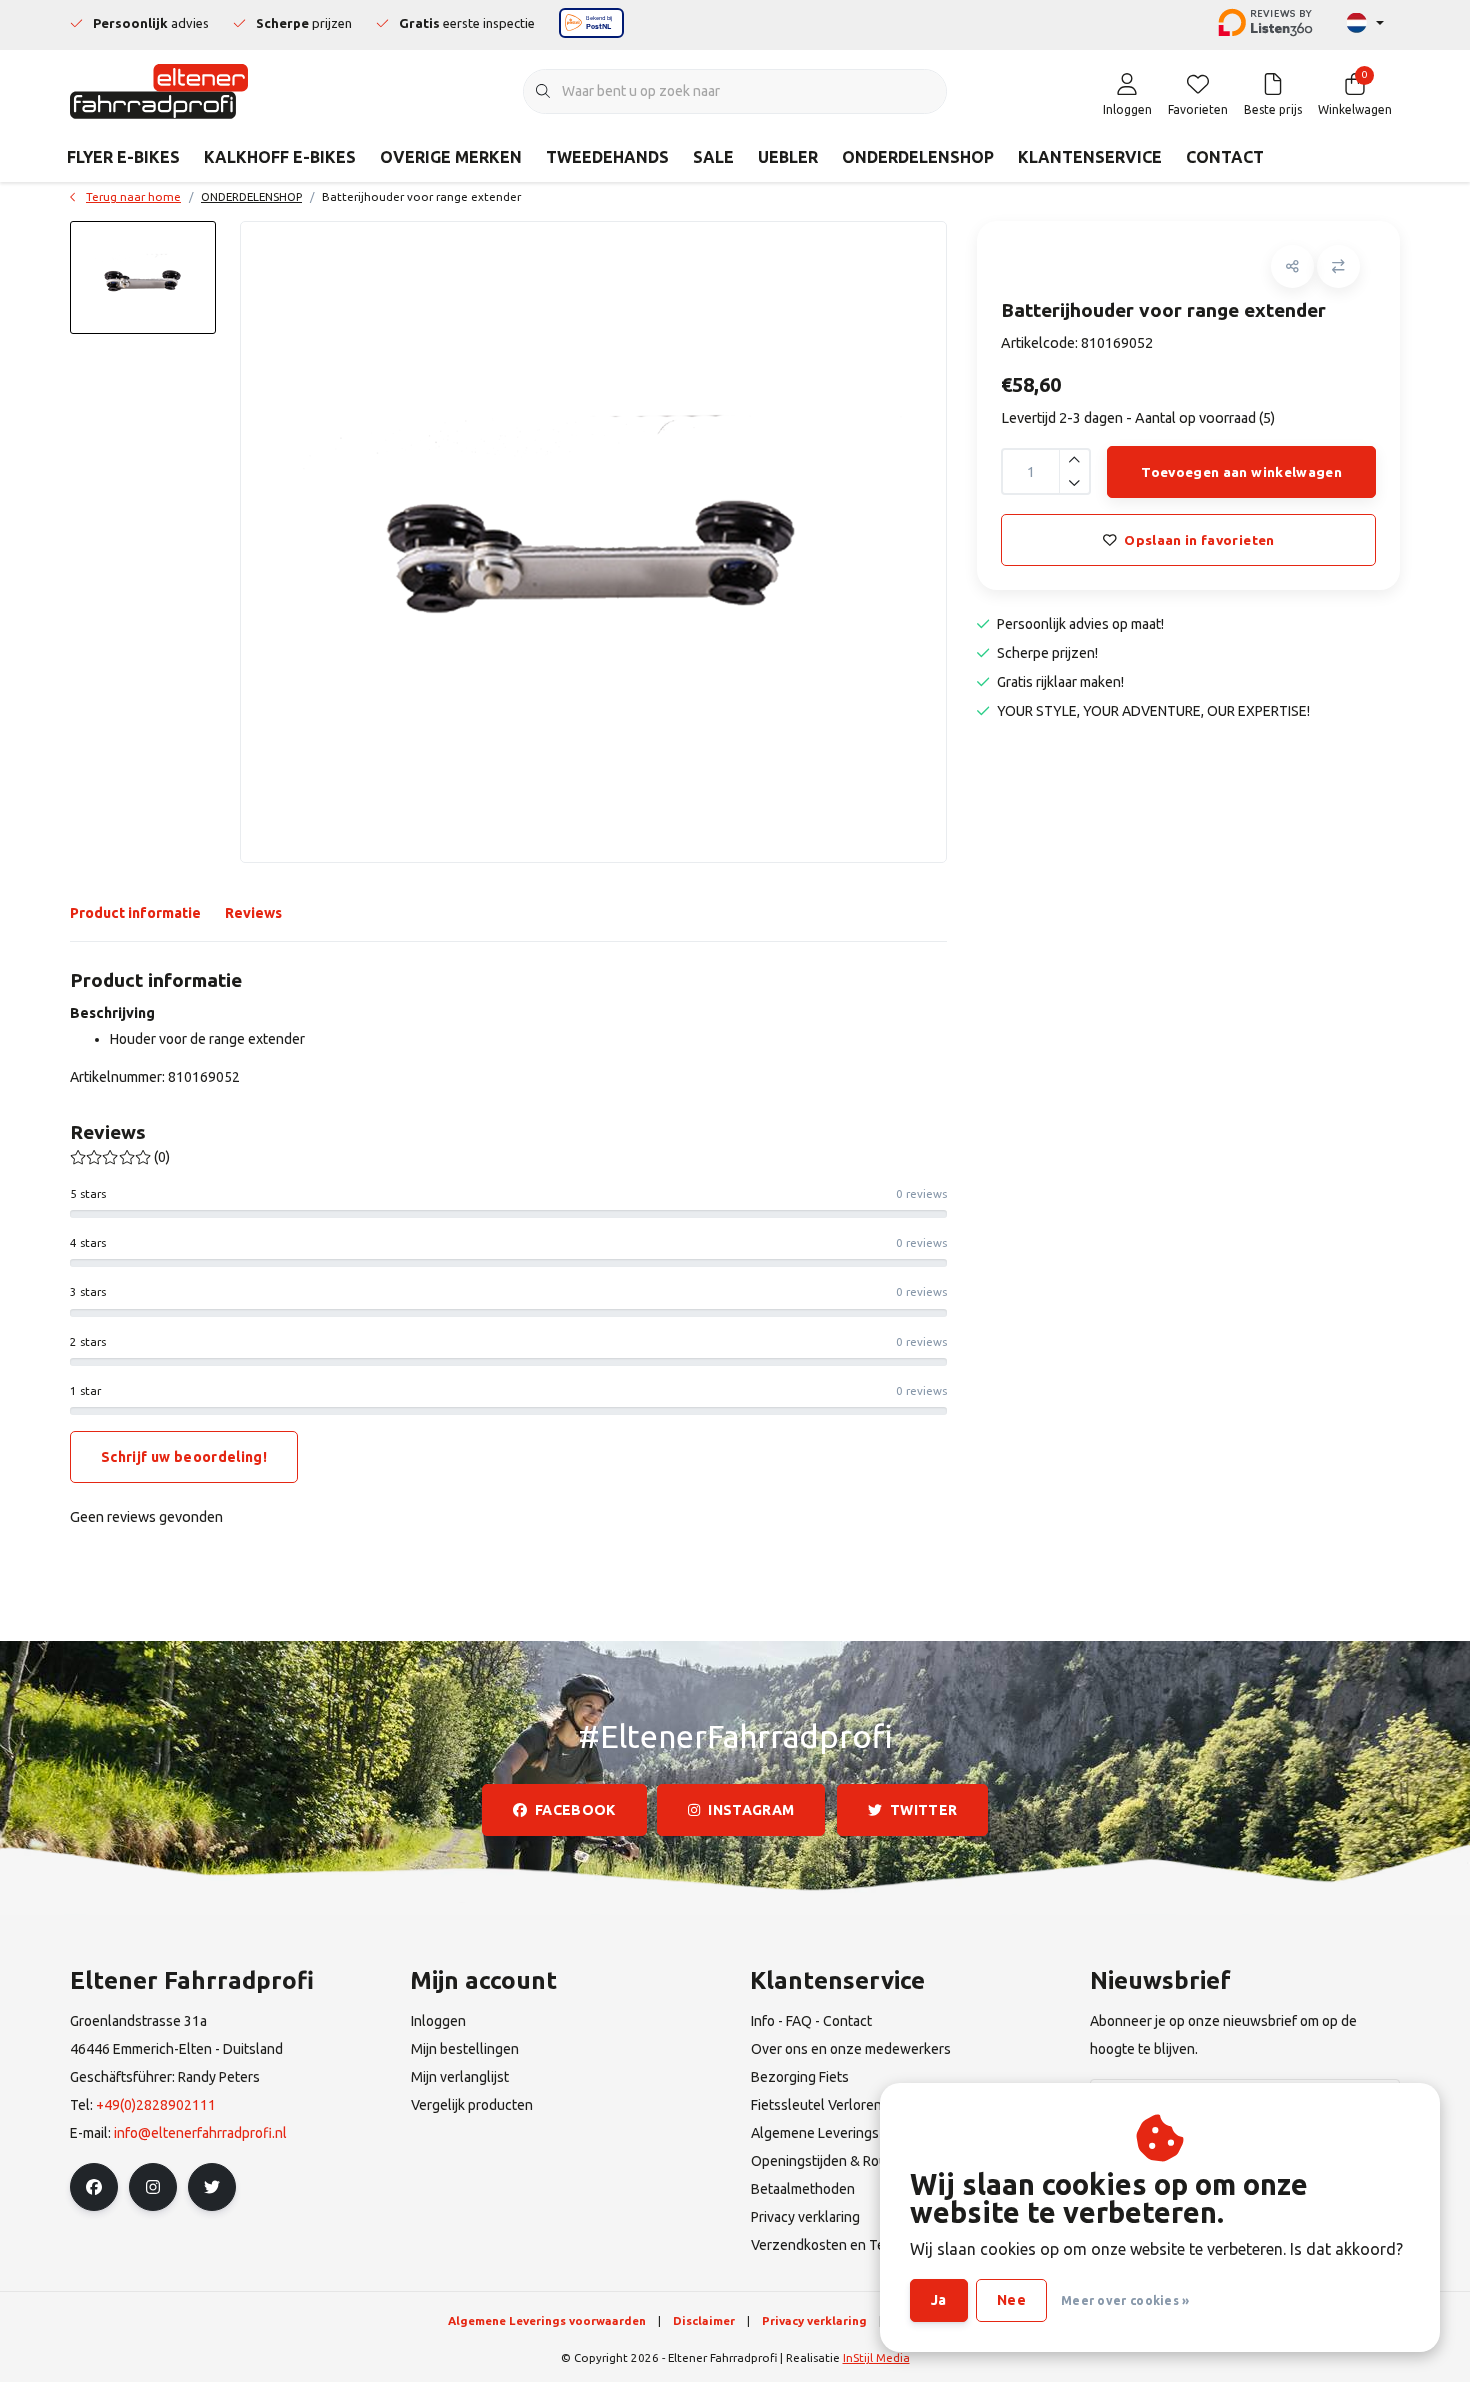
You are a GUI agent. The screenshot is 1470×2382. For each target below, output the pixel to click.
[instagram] (153, 2187)
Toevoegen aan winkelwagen (1241, 472)
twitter (923, 1810)
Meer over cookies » (1125, 2300)
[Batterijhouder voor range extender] (593, 542)
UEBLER (788, 157)
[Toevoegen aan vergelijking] (1338, 266)
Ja (939, 2300)
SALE (713, 157)
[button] (1292, 266)
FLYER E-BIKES (123, 157)
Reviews (253, 913)
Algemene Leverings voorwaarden (547, 2320)
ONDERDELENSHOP (918, 157)
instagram (752, 1810)
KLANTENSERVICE (1090, 157)
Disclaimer (704, 2320)
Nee (1011, 2300)
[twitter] (212, 2187)
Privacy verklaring (814, 2320)
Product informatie (135, 913)
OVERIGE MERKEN (451, 157)
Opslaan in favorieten (1199, 540)
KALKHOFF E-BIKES (280, 157)
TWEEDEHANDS (607, 157)
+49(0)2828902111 (156, 2105)
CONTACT (1225, 157)
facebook (575, 1810)
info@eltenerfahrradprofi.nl (200, 2133)
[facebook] (94, 2187)
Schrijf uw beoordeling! (184, 1457)
